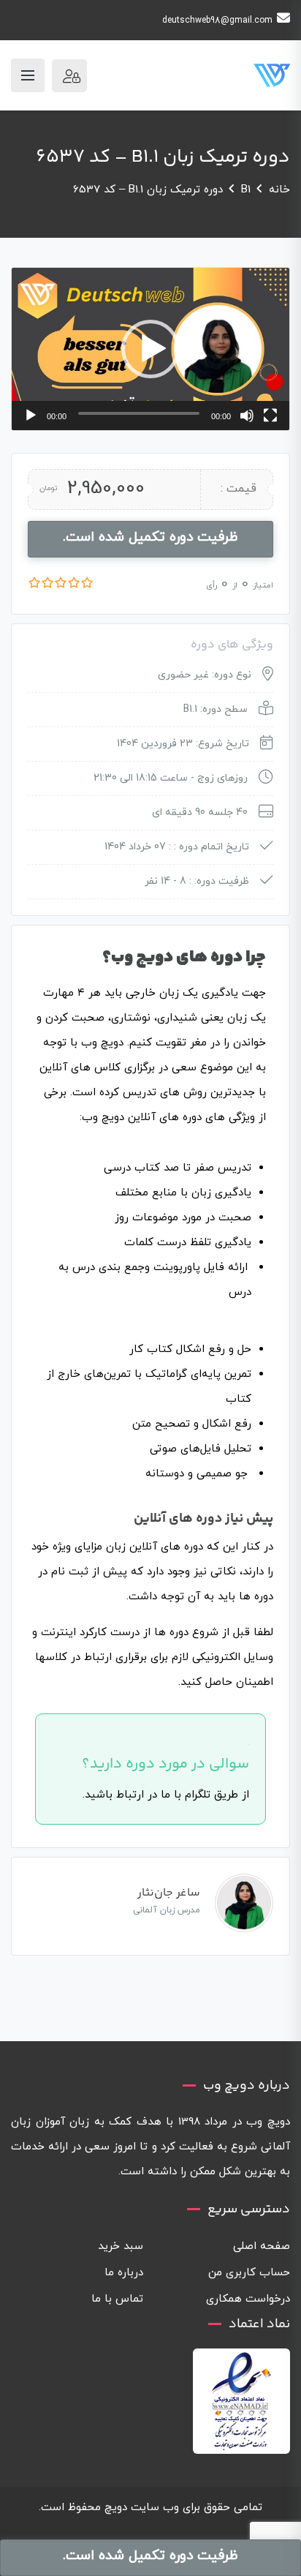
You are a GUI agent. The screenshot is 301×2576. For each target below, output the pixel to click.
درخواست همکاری (248, 2299)
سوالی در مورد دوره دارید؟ (165, 1764)
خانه (279, 190)
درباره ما (124, 2273)
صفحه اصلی (262, 2246)
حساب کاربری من (249, 2273)
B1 (246, 190)
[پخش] (31, 416)
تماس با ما (117, 2299)
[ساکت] (247, 416)
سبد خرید (121, 2246)
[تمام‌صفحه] (270, 416)
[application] (150, 349)
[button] (150, 349)
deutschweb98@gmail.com (217, 20)
